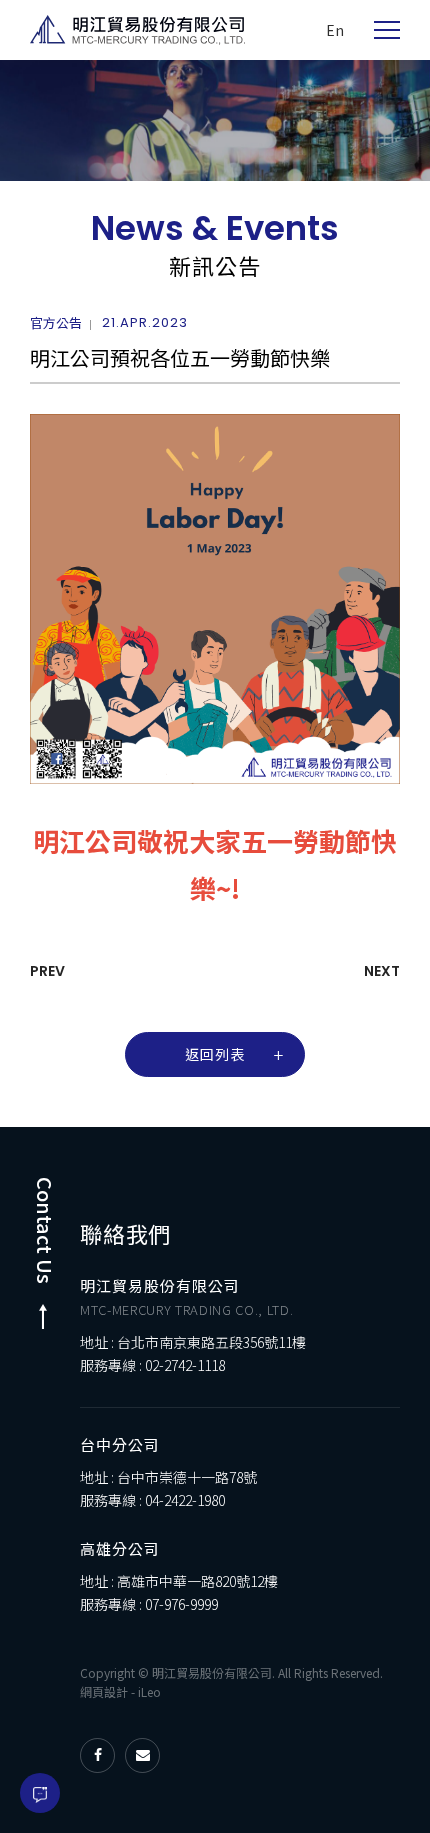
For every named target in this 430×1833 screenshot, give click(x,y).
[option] (215, 120)
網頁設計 (104, 1691)
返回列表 (215, 1054)
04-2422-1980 (185, 1500)
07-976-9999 (181, 1604)
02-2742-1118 (185, 1365)
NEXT (382, 971)
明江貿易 (137, 30)
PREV (47, 971)
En (335, 30)
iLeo (149, 1691)
